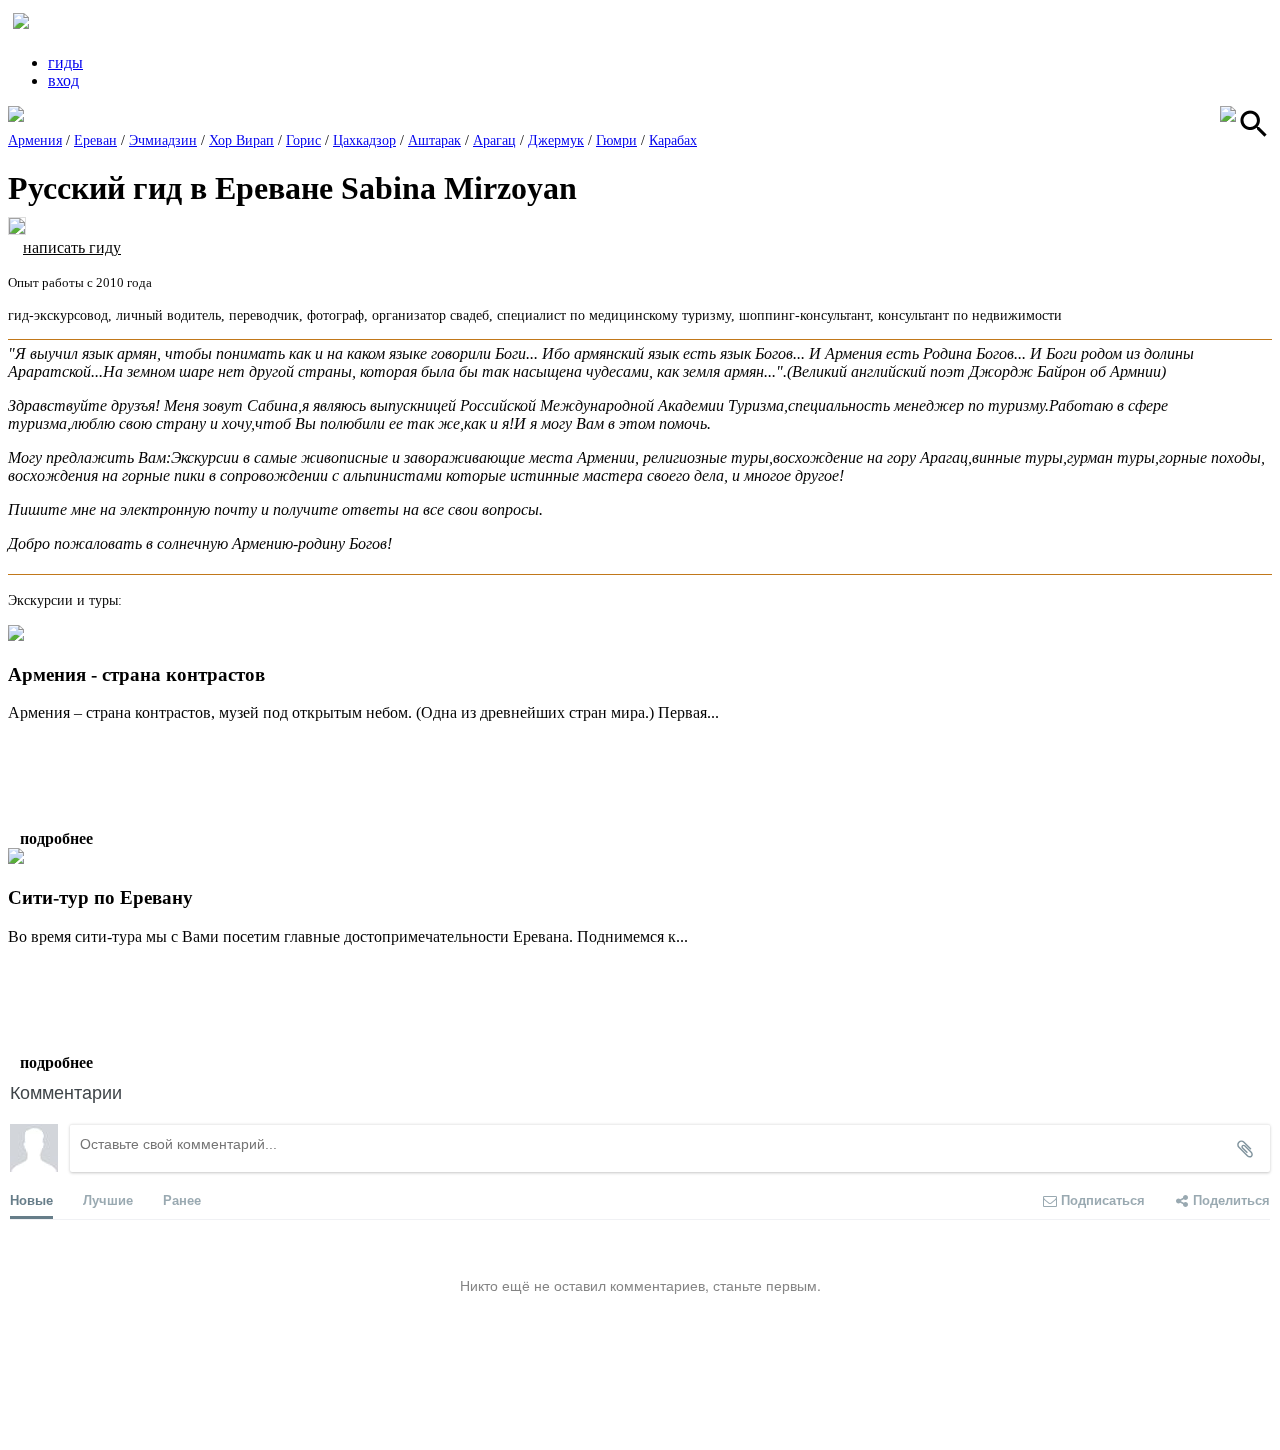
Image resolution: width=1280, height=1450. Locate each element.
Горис (303, 140)
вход (63, 80)
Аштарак (434, 140)
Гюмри (616, 140)
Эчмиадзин (163, 140)
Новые (31, 1199)
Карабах (673, 140)
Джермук (556, 140)
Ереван (95, 140)
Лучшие (108, 1199)
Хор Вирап (241, 140)
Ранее (182, 1199)
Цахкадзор (364, 140)
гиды (65, 62)
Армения (35, 140)
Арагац (494, 140)
